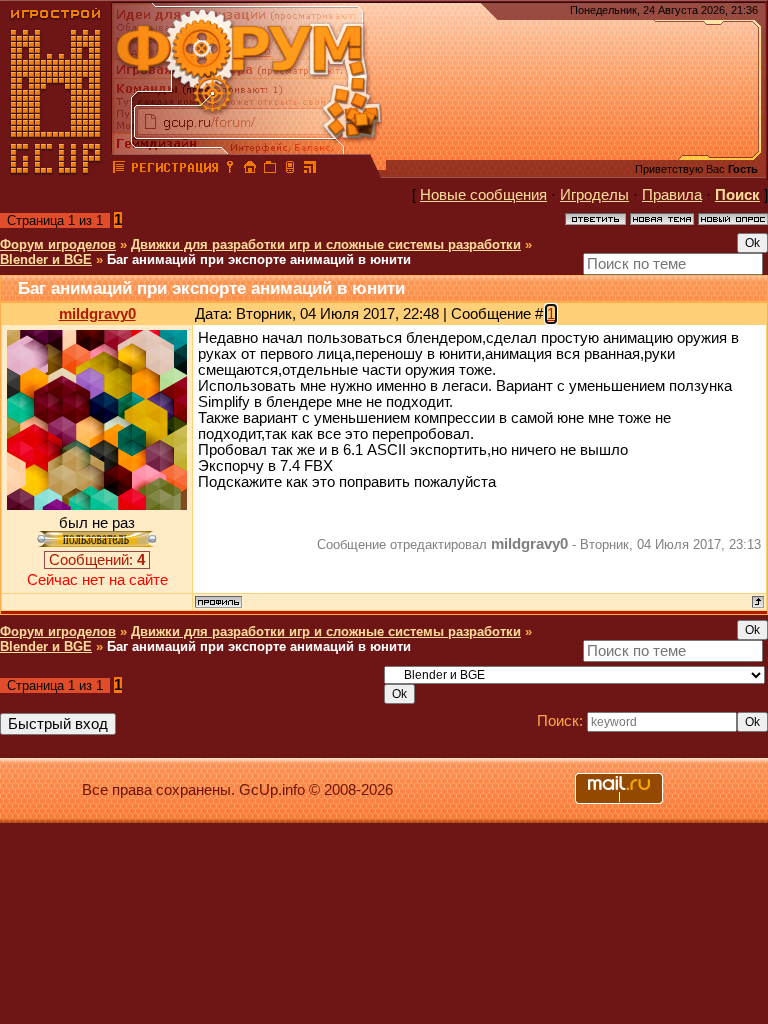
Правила (672, 195)
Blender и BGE (46, 259)
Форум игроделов (58, 244)
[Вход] (230, 170)
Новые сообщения (483, 195)
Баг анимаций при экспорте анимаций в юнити (259, 259)
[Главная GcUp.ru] (56, 170)
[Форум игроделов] (119, 170)
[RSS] (310, 170)
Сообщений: (97, 560)
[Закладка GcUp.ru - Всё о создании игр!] (270, 170)
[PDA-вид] (290, 170)
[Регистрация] (174, 170)
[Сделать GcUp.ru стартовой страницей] (250, 170)
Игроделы (594, 195)
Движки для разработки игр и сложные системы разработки (326, 244)
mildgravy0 (97, 314)
